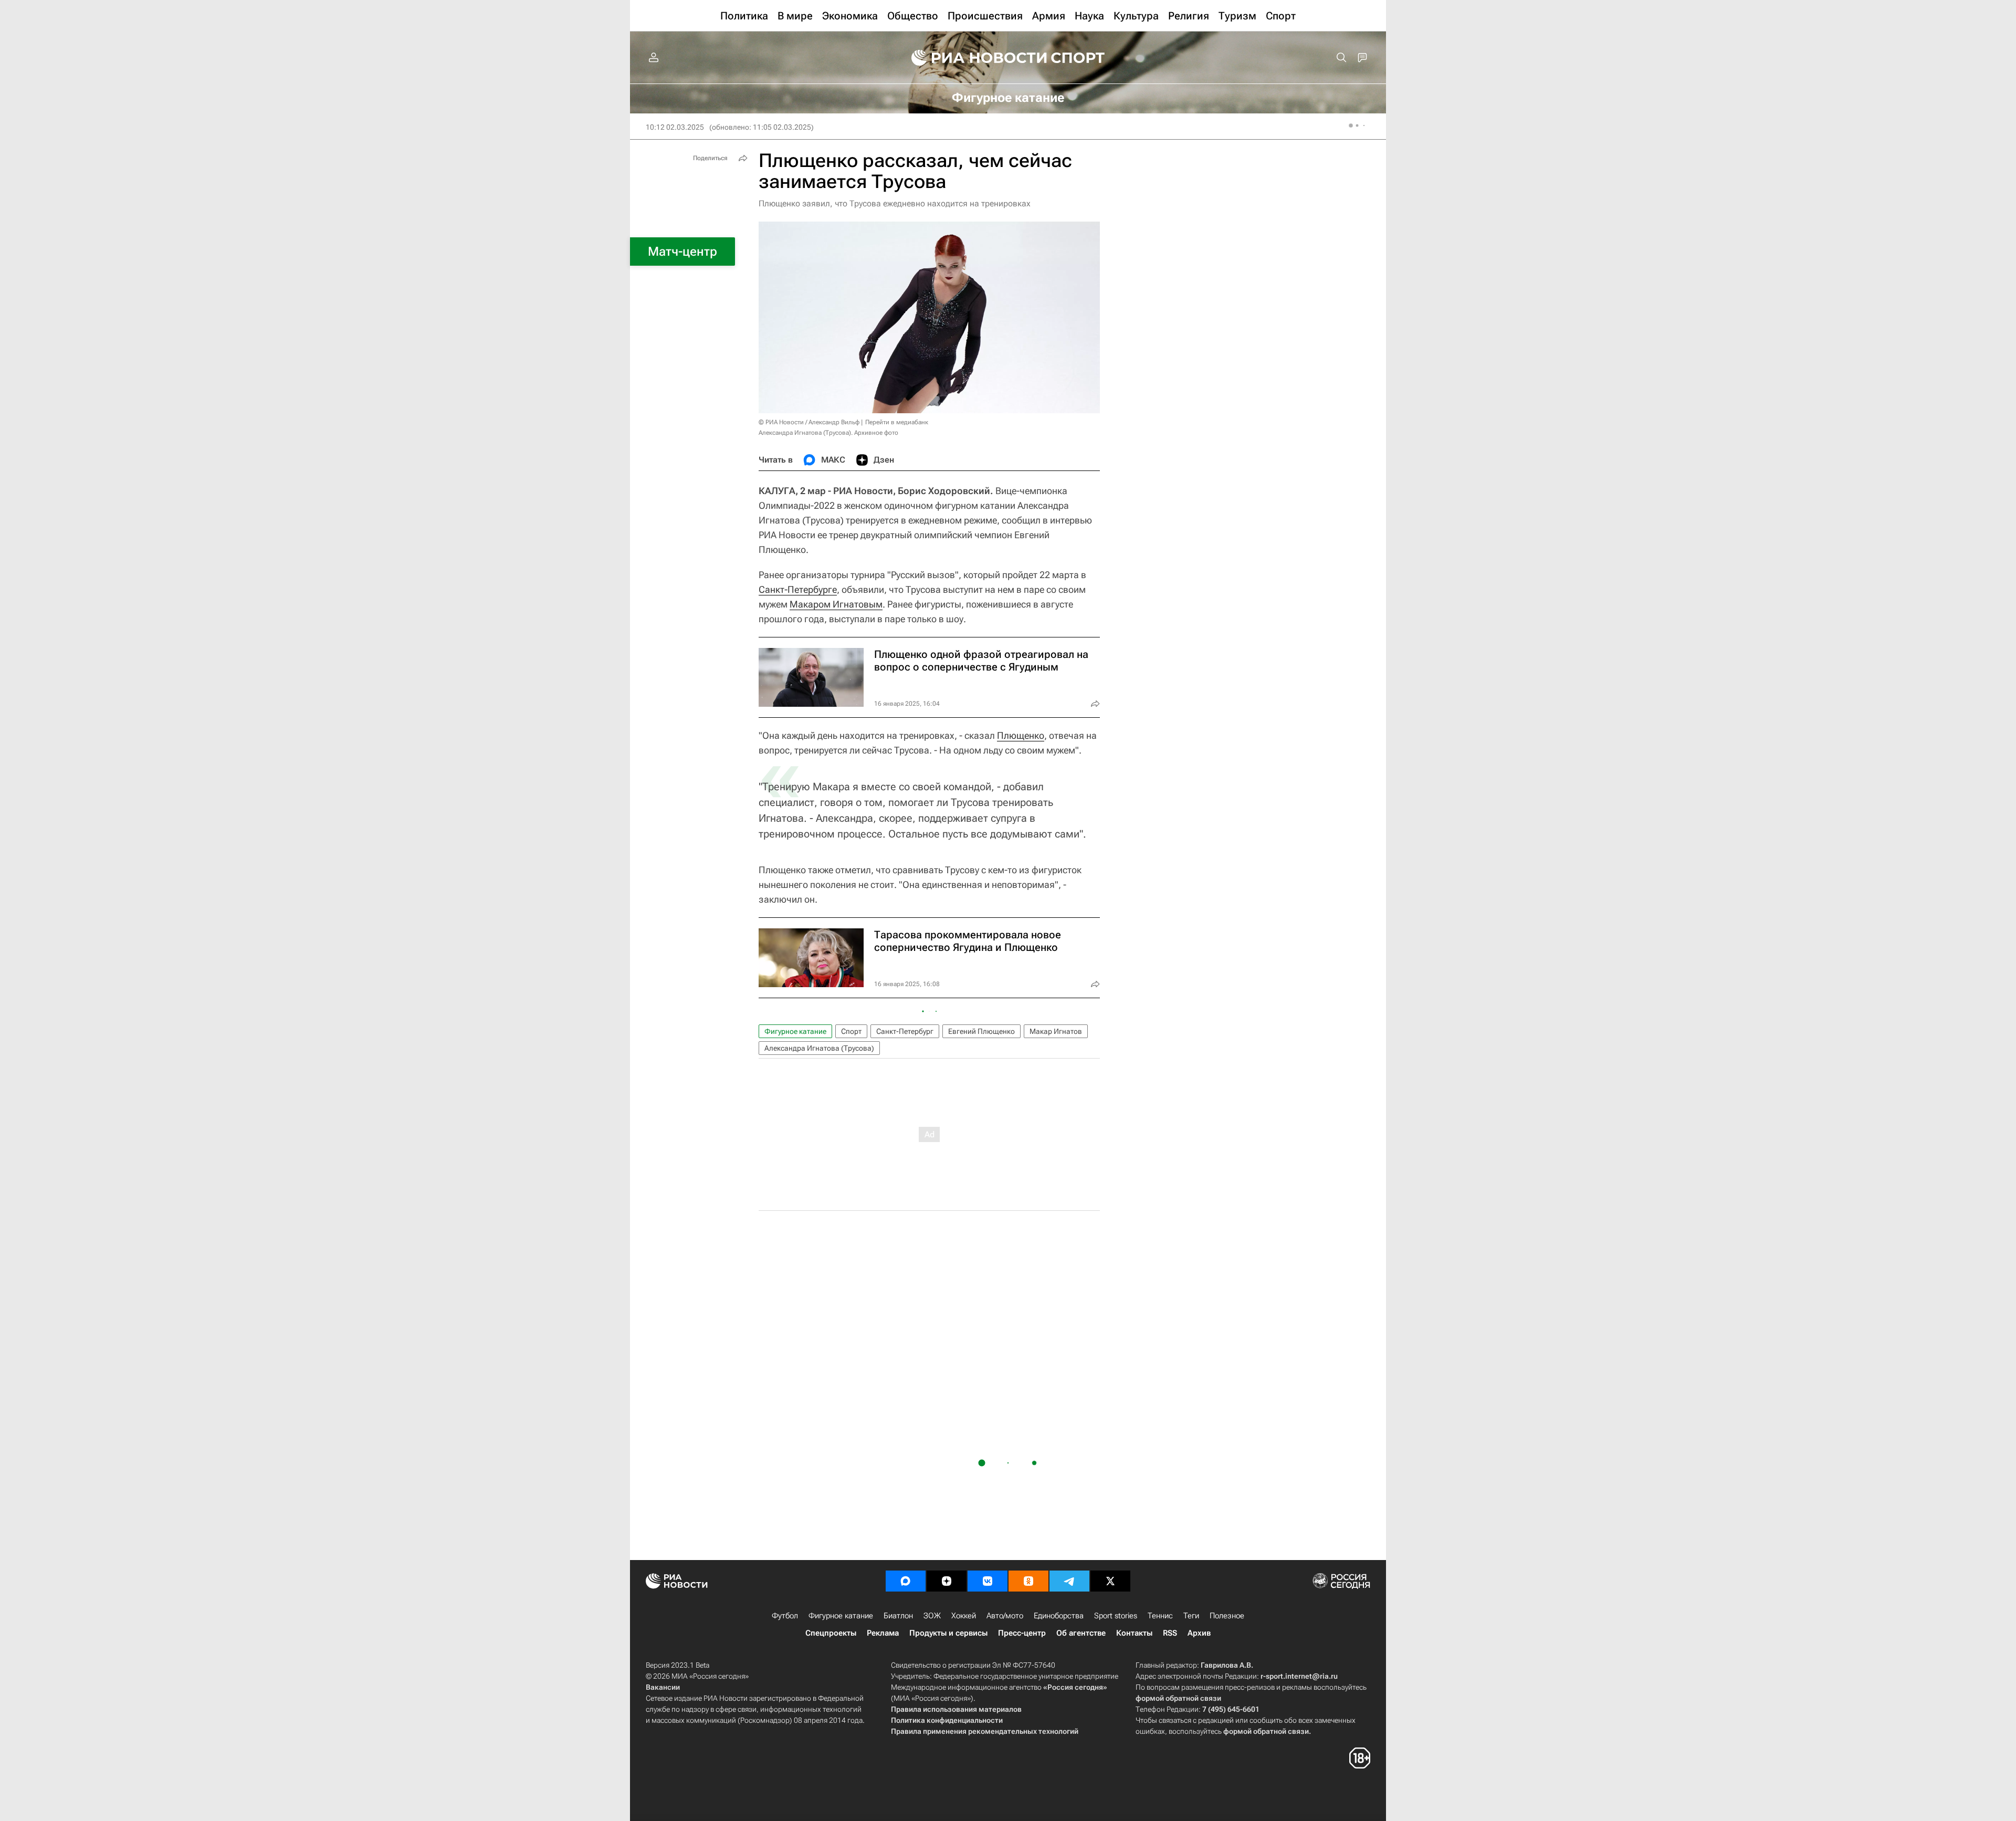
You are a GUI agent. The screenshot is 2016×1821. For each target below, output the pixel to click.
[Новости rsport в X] (1110, 1581)
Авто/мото (1005, 1616)
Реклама (883, 1633)
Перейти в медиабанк (897, 422)
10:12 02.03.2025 (675, 127)
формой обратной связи (1178, 1698)
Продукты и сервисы (948, 1633)
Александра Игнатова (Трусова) (819, 1048)
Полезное (1227, 1616)
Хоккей (964, 1616)
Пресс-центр (1022, 1633)
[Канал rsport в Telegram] (1069, 1581)
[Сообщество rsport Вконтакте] (988, 1581)
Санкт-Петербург (905, 1031)
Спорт (851, 1031)
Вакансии (663, 1687)
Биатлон (898, 1616)
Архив (1199, 1633)
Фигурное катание (795, 1031)
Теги (1191, 1616)
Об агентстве (1081, 1633)
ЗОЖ (932, 1616)
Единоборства (1059, 1616)
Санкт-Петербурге (798, 589)
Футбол (785, 1616)
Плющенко (1021, 735)
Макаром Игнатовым (836, 604)
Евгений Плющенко (981, 1031)
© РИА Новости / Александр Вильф (809, 422)
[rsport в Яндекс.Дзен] (947, 1581)
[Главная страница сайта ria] (972, 58)
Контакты (1134, 1633)
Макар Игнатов (1056, 1031)
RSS (1170, 1633)
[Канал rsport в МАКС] (906, 1581)
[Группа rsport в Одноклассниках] (1028, 1581)
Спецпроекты (831, 1633)
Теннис (1160, 1616)
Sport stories (1116, 1616)
